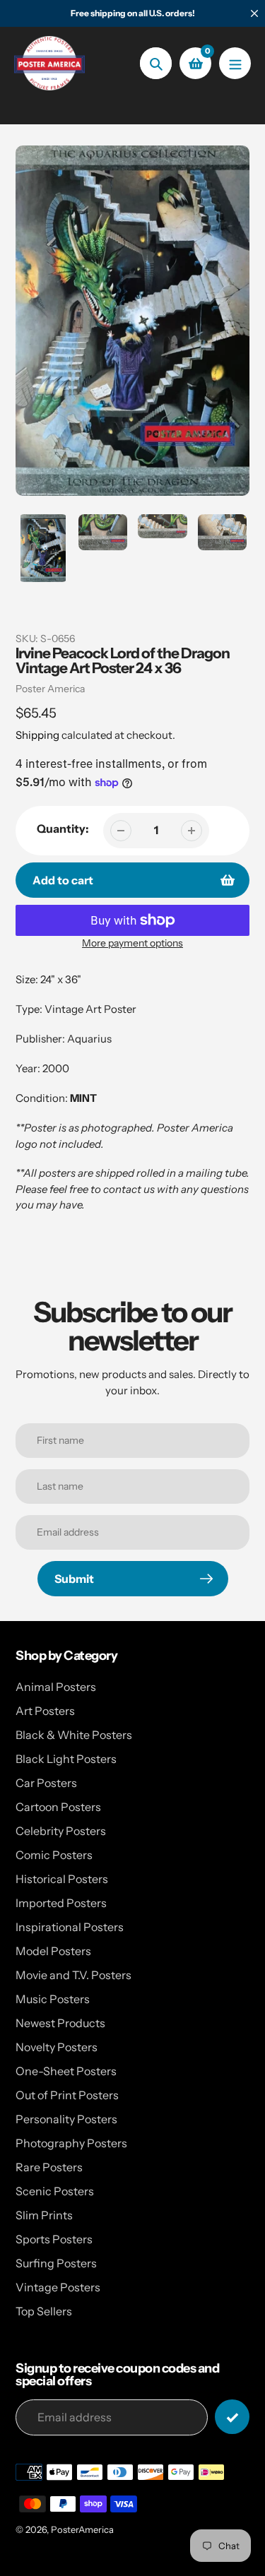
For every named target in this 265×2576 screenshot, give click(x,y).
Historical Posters (62, 1879)
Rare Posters (49, 2167)
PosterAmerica (82, 2529)
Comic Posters (54, 1855)
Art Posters (45, 1711)
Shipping (37, 735)
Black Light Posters (66, 1759)
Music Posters (53, 1999)
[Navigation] (235, 63)
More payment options (132, 943)
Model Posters (53, 1951)
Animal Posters (56, 1687)
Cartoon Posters (58, 1807)
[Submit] (232, 2417)
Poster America (50, 689)
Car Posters (46, 1783)
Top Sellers (44, 2311)
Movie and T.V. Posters (73, 1975)
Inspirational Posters (70, 1927)
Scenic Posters (55, 2191)
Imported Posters (61, 1903)
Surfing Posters (56, 2263)
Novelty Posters (57, 2047)
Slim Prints (44, 2215)
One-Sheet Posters (66, 2071)
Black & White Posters (74, 1735)
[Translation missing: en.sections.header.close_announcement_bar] (254, 13)
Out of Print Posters (67, 2095)
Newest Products (60, 2023)
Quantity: (63, 829)
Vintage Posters (58, 2287)
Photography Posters (71, 2143)
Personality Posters (66, 2119)
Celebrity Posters (61, 1831)
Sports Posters (54, 2239)
